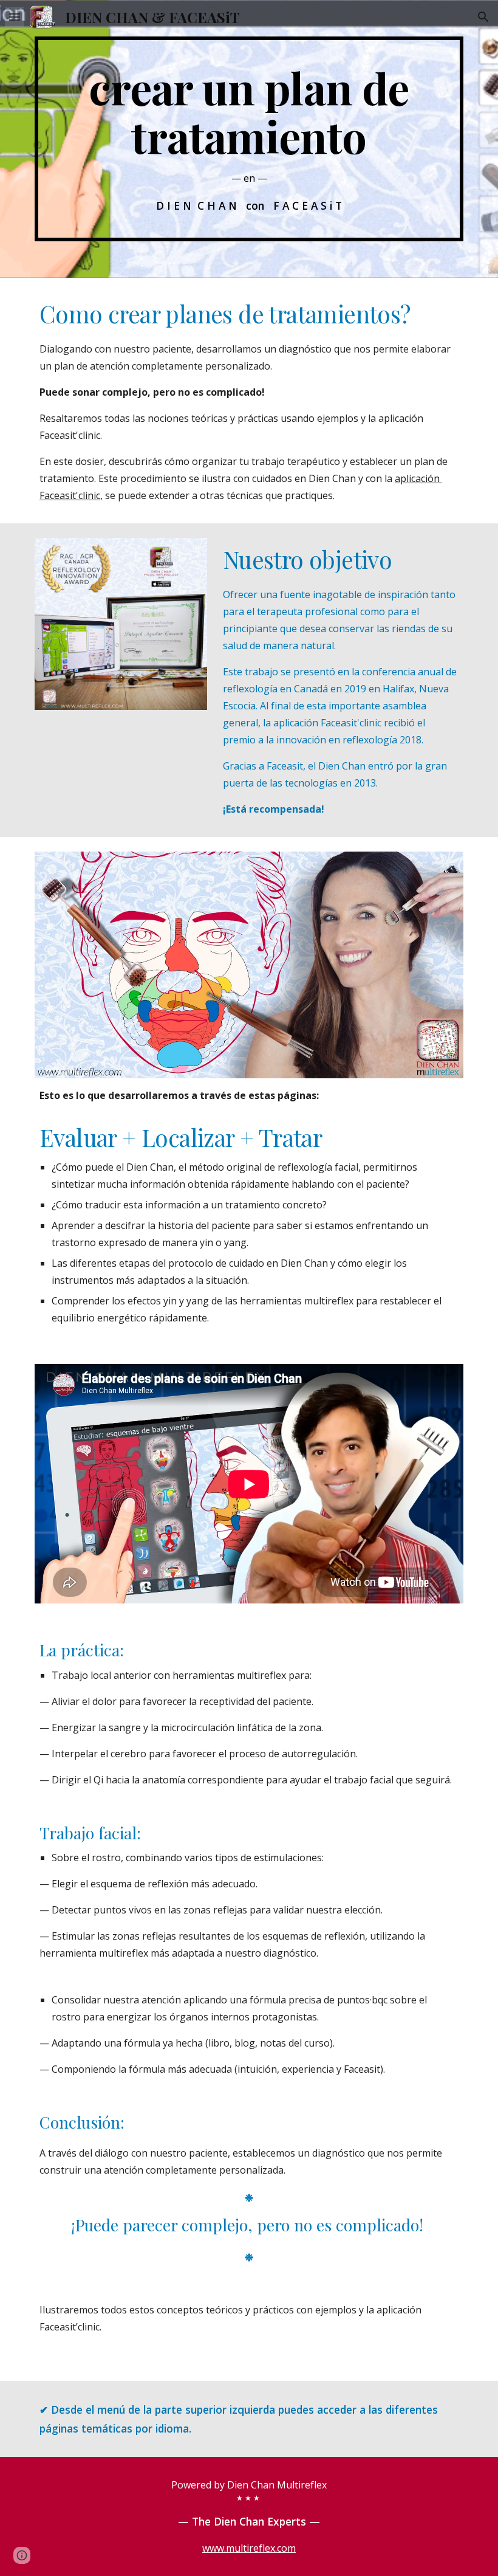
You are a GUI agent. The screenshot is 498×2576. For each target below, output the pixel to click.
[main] (249, 139)
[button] (15, 17)
